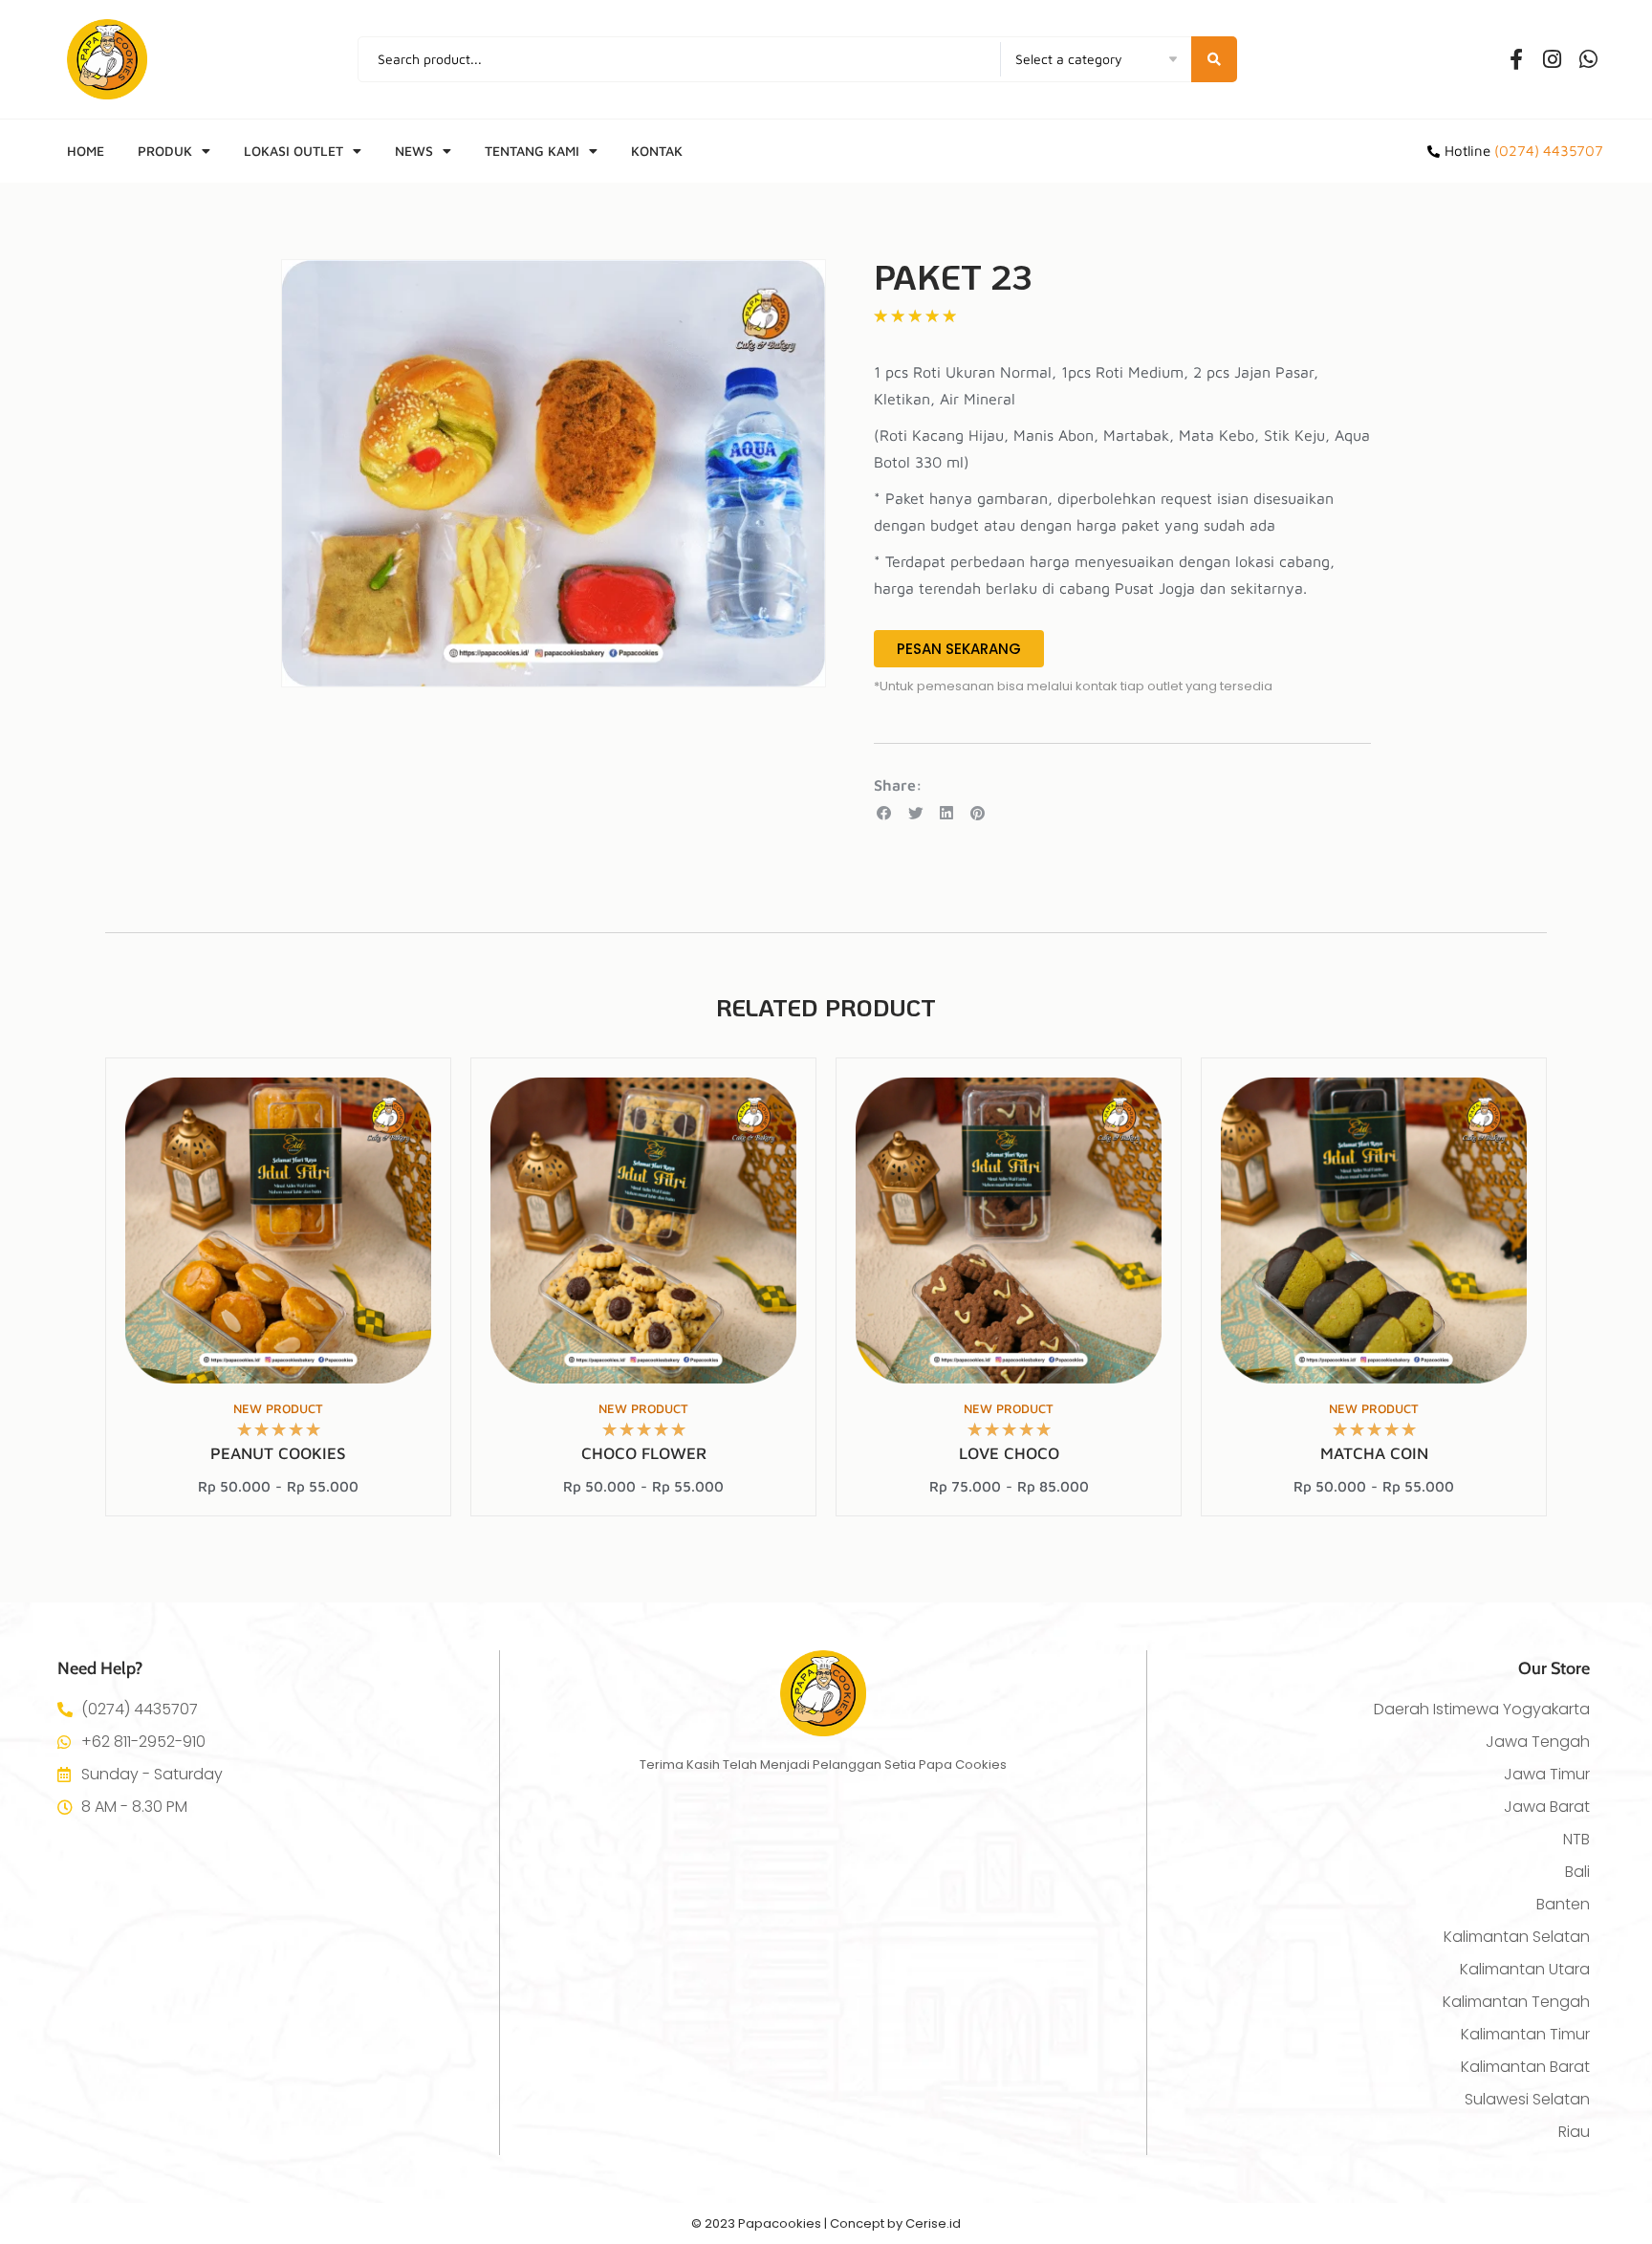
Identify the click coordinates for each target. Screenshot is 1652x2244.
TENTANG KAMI (532, 151)
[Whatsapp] (1589, 59)
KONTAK (657, 151)
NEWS (414, 151)
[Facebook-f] (1516, 59)
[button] (885, 813)
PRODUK (165, 151)
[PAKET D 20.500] (554, 473)
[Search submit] (1214, 59)
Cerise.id (933, 2223)
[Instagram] (1553, 59)
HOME (86, 151)
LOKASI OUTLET (293, 151)
